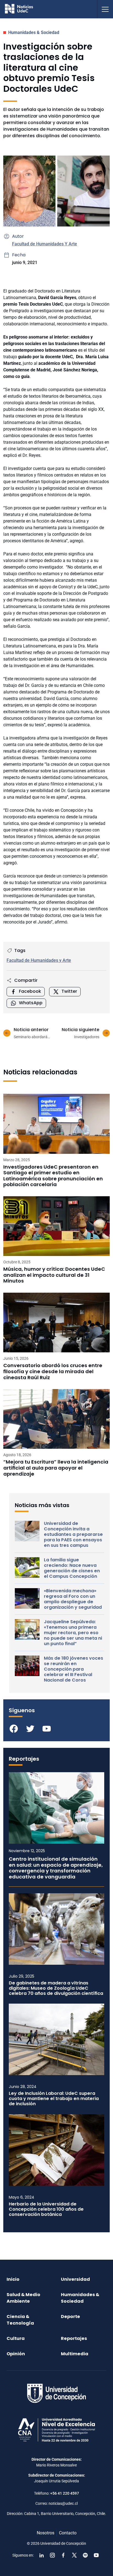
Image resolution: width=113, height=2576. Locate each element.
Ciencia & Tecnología (20, 2320)
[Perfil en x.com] (74, 2555)
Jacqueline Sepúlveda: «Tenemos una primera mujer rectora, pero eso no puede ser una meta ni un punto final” (73, 1633)
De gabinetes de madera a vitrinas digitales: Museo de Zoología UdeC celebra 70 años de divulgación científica (56, 1988)
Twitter (69, 991)
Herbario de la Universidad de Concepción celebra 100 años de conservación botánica (46, 2209)
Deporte (70, 2317)
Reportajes (74, 2338)
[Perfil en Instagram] (52, 2555)
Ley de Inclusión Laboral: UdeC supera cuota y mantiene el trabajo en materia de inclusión (54, 2099)
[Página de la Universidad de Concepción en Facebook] (63, 2555)
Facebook (30, 991)
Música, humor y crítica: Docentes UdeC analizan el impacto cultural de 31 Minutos (54, 1275)
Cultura (16, 2338)
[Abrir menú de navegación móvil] (105, 9)
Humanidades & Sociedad (34, 32)
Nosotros (46, 2533)
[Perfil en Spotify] (85, 2555)
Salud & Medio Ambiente (23, 2298)
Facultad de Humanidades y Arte (39, 960)
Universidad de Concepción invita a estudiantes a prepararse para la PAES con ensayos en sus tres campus (73, 1534)
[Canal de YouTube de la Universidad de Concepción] (96, 2555)
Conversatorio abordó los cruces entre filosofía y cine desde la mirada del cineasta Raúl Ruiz (53, 1371)
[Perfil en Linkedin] (41, 2555)
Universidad (75, 2279)
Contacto (68, 2533)
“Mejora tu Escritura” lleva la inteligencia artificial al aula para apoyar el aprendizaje (56, 1468)
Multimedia (75, 2354)
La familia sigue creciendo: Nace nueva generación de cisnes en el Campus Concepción (72, 1568)
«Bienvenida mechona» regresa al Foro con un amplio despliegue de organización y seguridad (73, 1599)
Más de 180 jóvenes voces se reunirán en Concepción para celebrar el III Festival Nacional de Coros (74, 1669)
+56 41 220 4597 (65, 2493)
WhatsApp (31, 1003)
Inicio (13, 2279)
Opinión (16, 2354)
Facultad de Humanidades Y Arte (45, 244)
